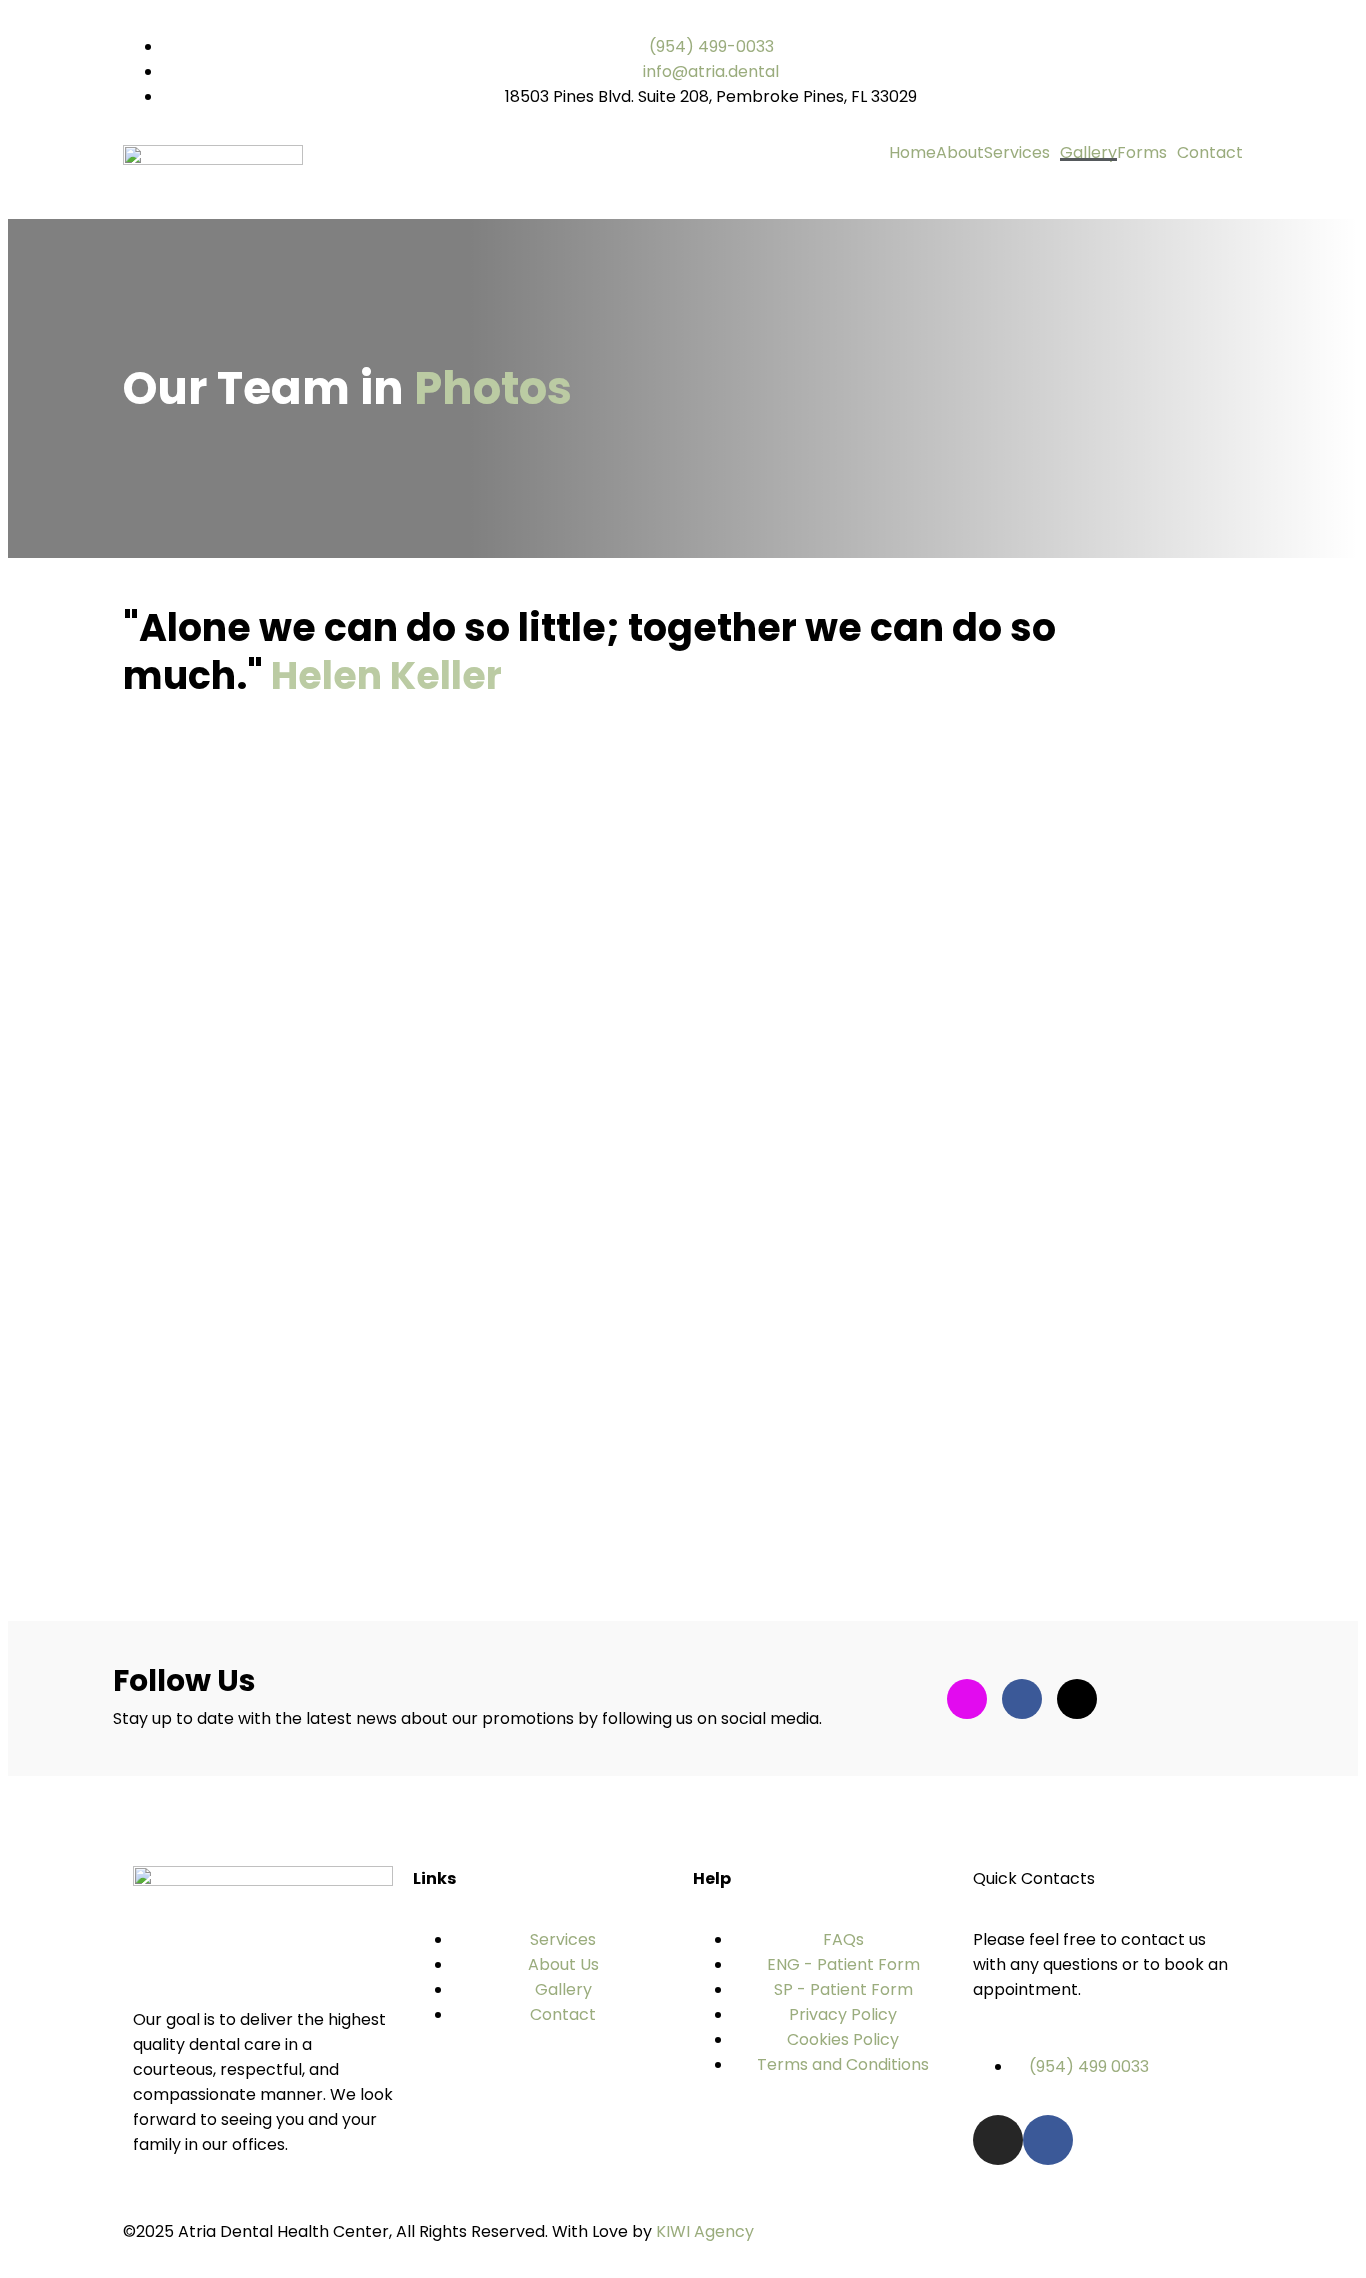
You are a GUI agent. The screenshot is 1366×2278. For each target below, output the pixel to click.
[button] (1022, 153)
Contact (1210, 153)
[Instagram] (998, 2140)
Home (912, 153)
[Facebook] (1048, 2140)
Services (1017, 153)
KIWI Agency (705, 2231)
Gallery (1088, 153)
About (960, 153)
